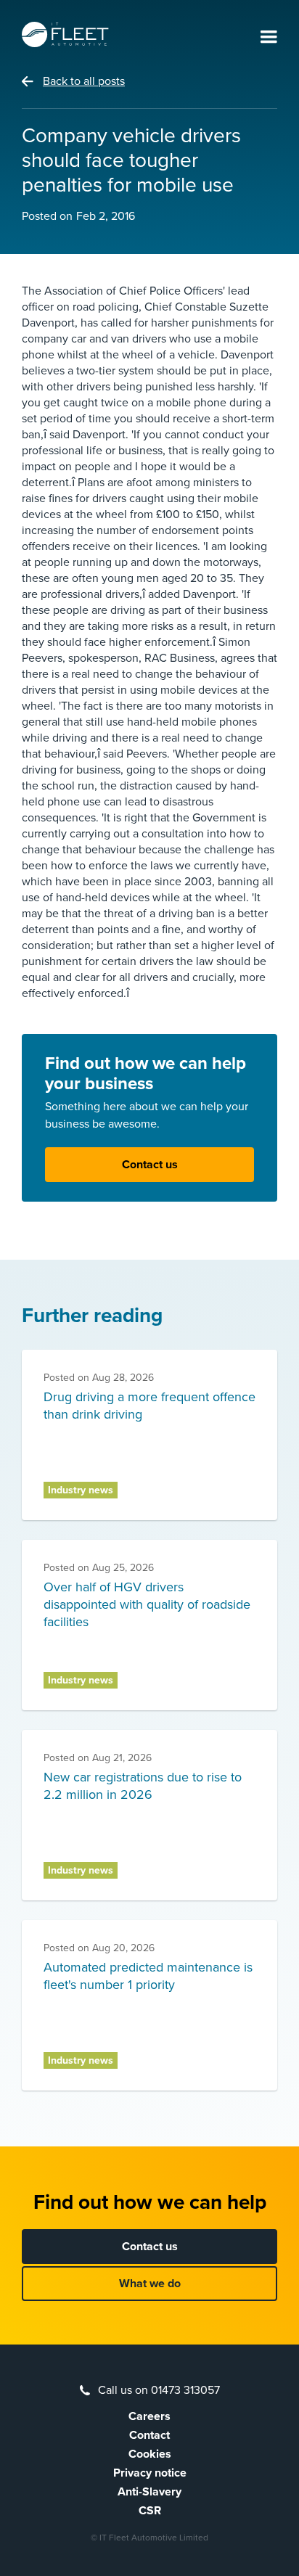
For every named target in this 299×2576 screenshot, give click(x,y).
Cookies (150, 2454)
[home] (65, 34)
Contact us (150, 1165)
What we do (150, 2284)
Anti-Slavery (149, 2492)
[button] (269, 38)
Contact (149, 2435)
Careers (149, 2416)
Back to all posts (84, 81)
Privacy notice (150, 2473)
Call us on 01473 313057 (159, 2390)
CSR (150, 2511)
